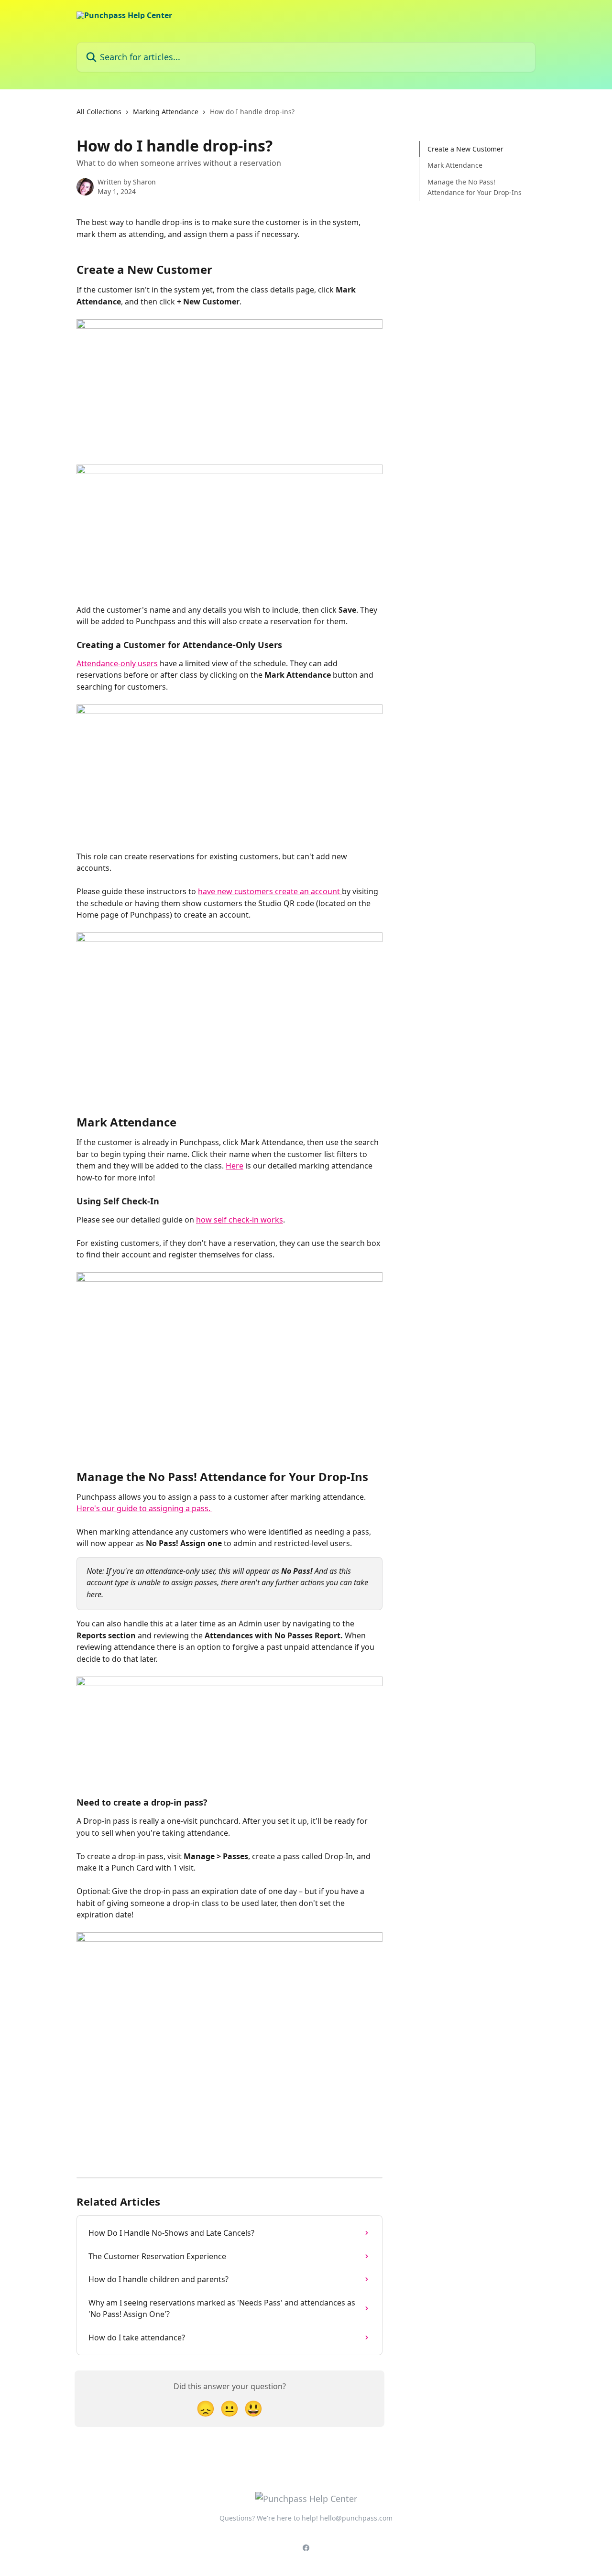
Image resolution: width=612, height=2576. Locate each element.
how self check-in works (240, 1220)
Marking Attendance (166, 112)
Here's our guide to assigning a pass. (144, 1508)
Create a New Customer (465, 149)
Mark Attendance (455, 165)
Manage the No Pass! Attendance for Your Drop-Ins (475, 187)
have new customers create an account (270, 891)
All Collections (99, 112)
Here (235, 1166)
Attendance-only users (117, 663)
